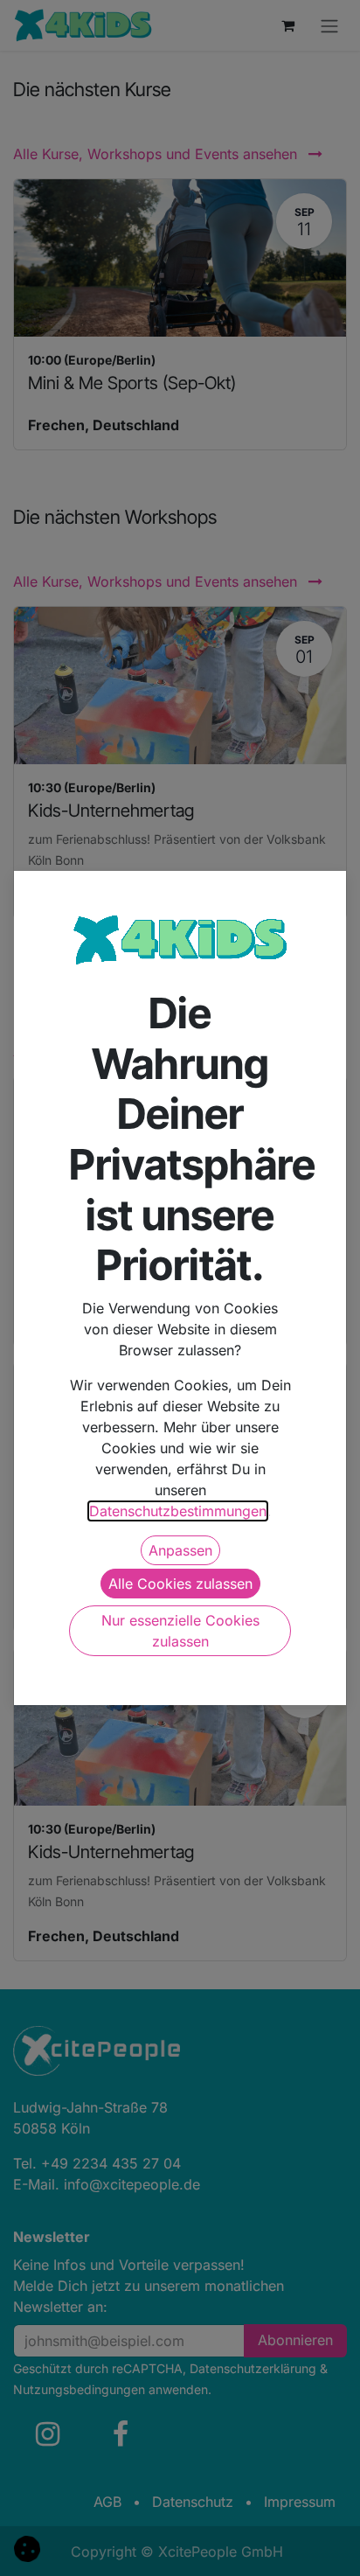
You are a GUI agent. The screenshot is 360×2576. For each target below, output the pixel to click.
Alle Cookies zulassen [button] (180, 1584)
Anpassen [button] (180, 1550)
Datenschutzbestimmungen (178, 1511)
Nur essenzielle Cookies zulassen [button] (180, 1631)
